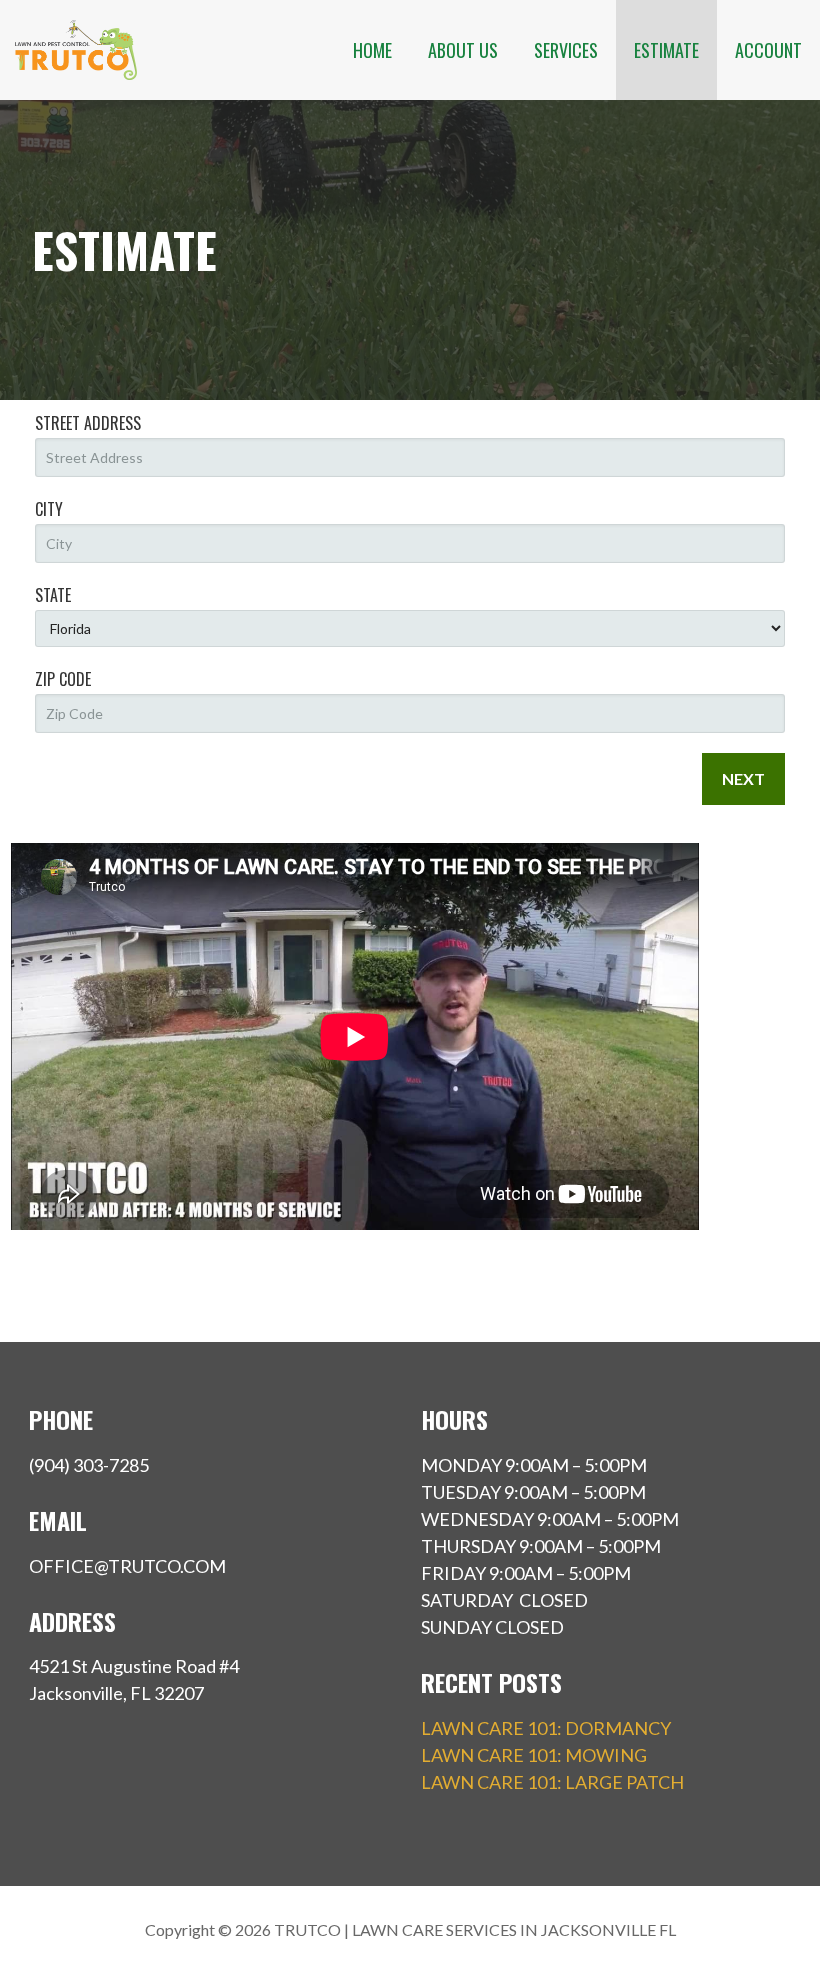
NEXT (743, 778)
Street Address (88, 423)
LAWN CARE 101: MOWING (534, 1755)
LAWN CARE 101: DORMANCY (546, 1728)
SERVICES (566, 50)
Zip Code (63, 679)
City (49, 509)
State (53, 595)
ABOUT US (463, 50)
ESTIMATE (666, 50)
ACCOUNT (768, 50)
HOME (372, 50)
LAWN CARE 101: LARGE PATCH (552, 1782)
